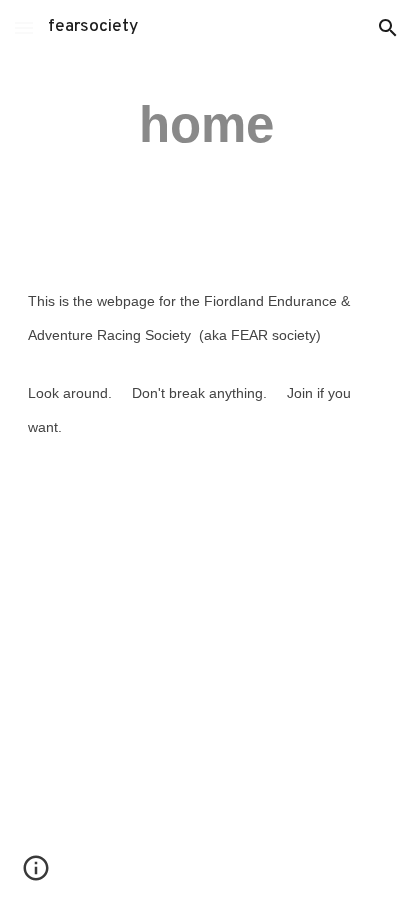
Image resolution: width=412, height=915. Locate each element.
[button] (24, 27)
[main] (206, 124)
